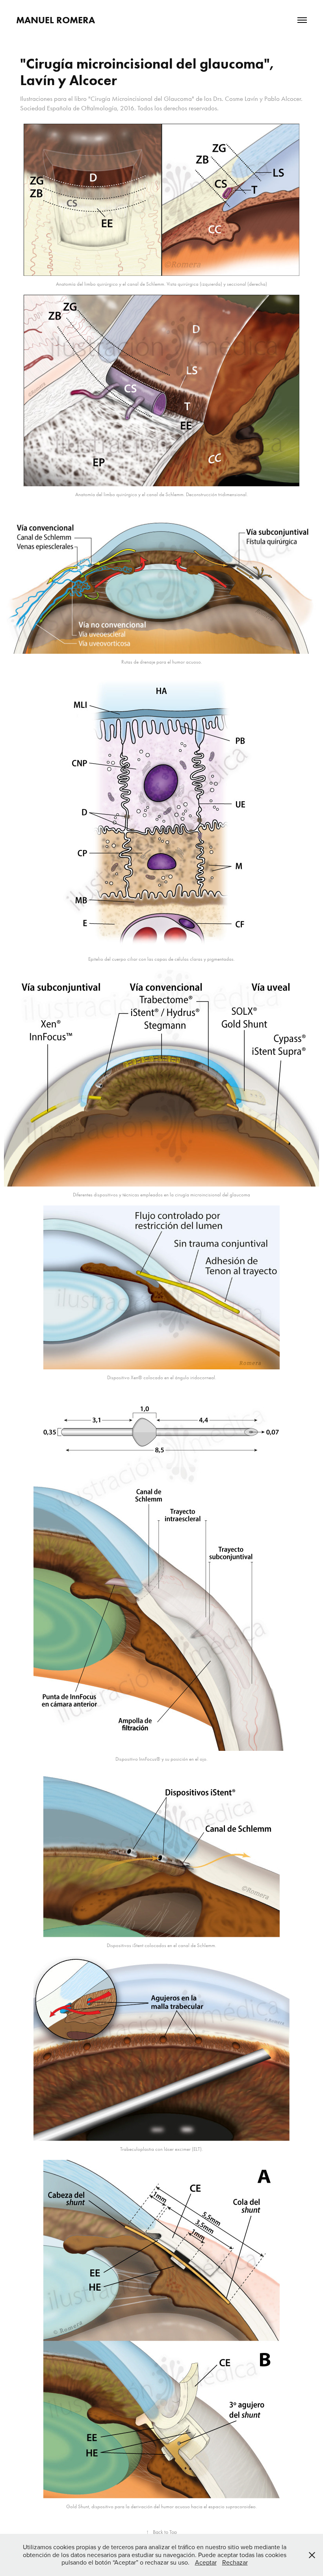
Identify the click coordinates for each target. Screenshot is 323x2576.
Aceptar (206, 2562)
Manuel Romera (56, 20)
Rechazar (235, 2562)
